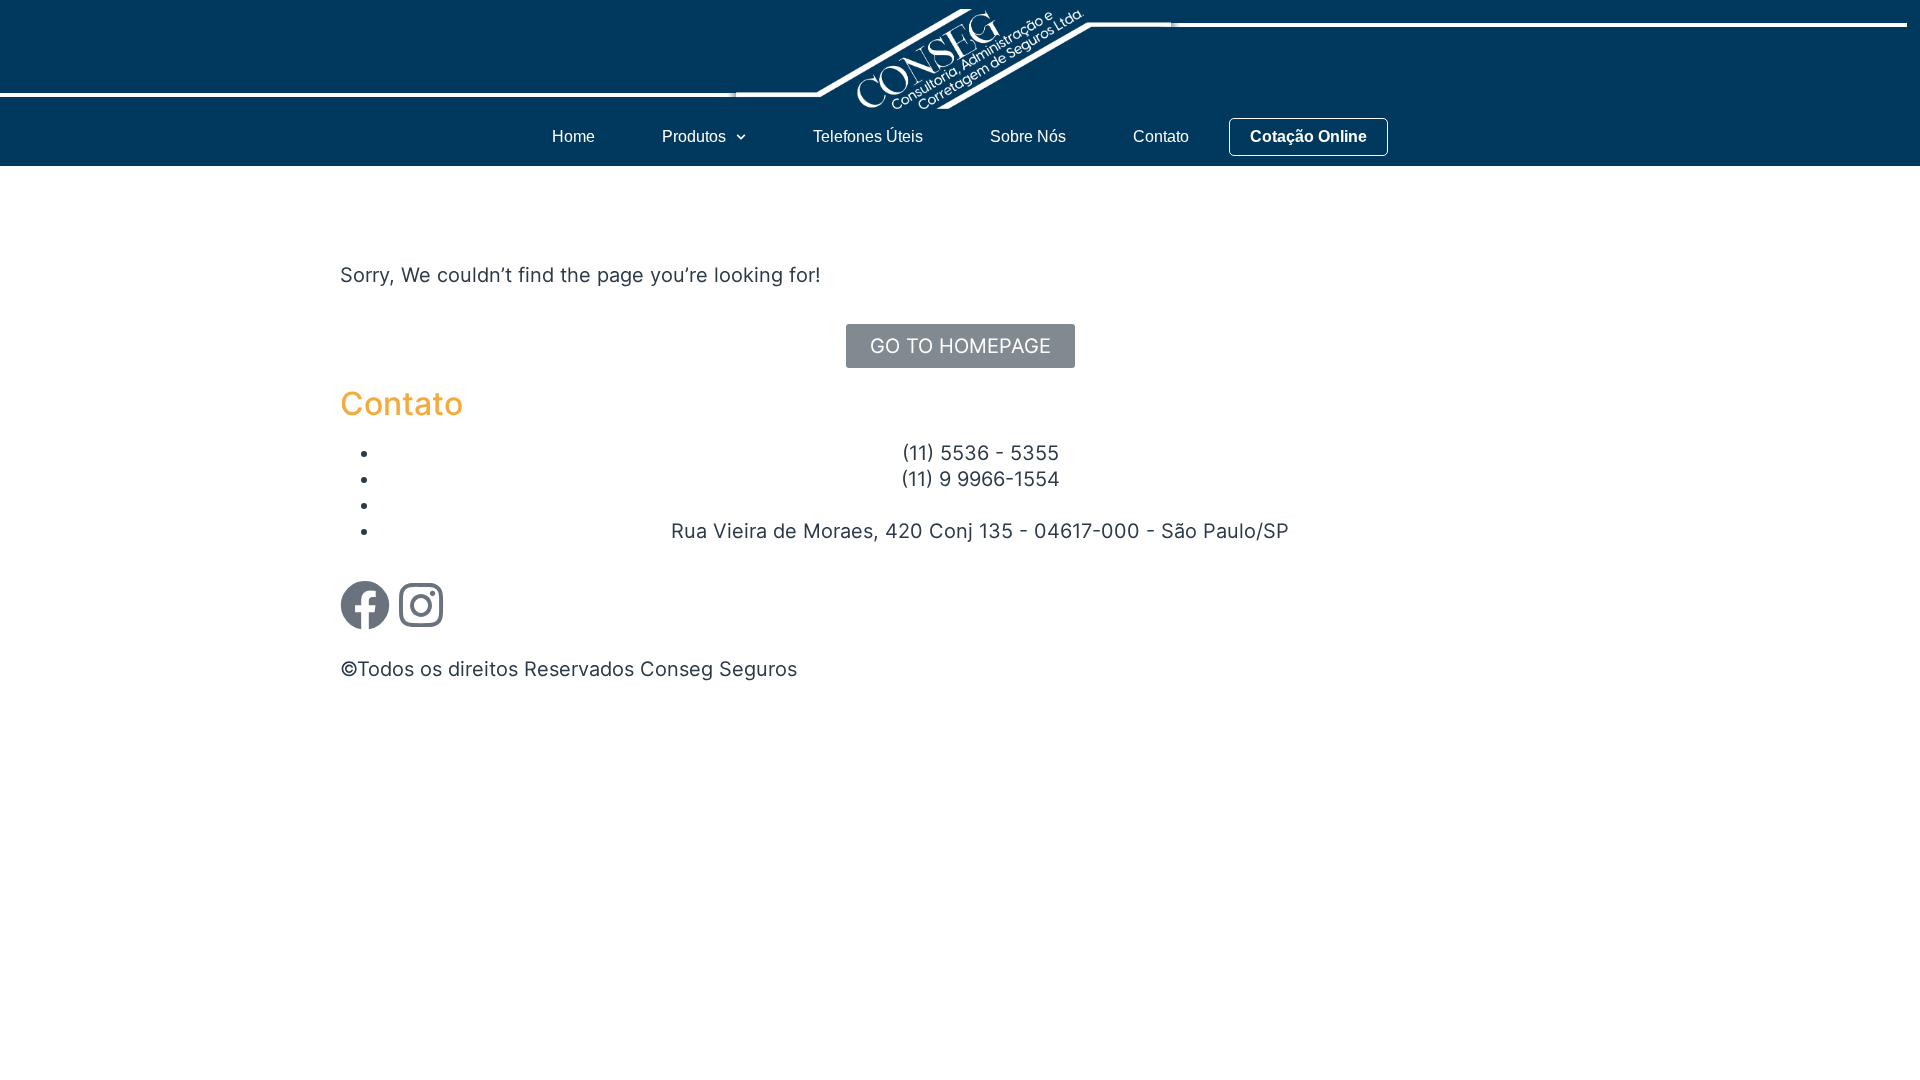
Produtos (694, 136)
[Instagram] (421, 605)
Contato (1161, 136)
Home (573, 136)
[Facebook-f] (365, 605)
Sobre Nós (1028, 136)
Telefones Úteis (868, 136)
